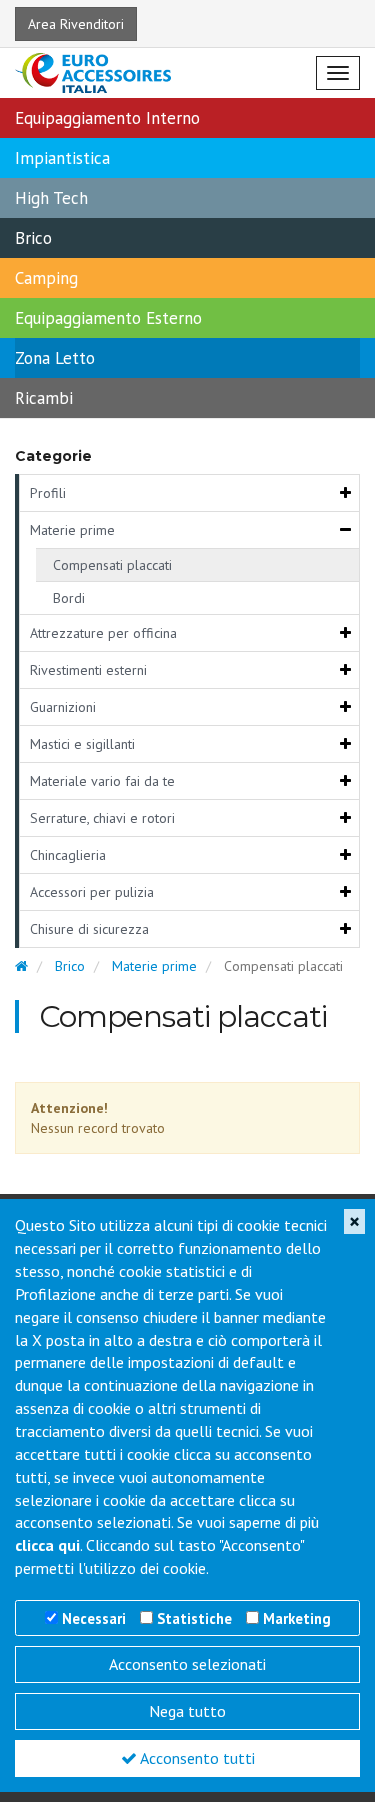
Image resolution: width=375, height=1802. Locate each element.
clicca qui (47, 1545)
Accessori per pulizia (92, 892)
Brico (33, 238)
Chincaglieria (68, 855)
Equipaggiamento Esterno (108, 318)
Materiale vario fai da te (102, 781)
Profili (48, 493)
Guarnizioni (63, 707)
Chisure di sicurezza (89, 929)
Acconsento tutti (196, 1758)
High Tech (51, 198)
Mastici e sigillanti (82, 744)
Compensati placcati (112, 565)
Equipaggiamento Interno (107, 118)
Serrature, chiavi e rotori (102, 818)
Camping (46, 278)
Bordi (69, 598)
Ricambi (44, 398)
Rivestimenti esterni (88, 670)
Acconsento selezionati (187, 1664)
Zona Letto (55, 358)
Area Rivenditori (76, 24)
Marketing (297, 1618)
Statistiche (194, 1618)
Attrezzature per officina (103, 633)
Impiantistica (62, 158)
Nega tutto (187, 1711)
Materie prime (72, 530)
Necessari (94, 1618)
